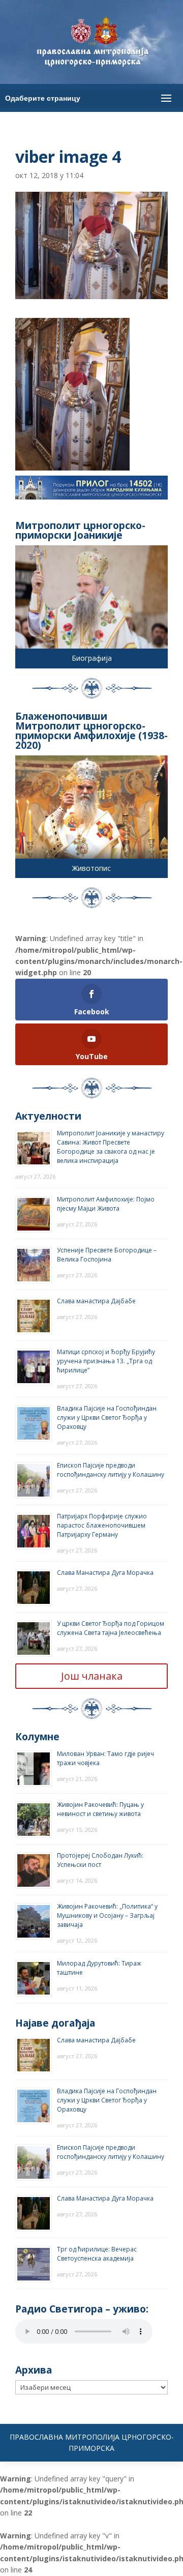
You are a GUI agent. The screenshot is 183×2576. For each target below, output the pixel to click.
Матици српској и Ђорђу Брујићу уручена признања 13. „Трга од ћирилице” (106, 1361)
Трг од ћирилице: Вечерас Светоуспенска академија (97, 2254)
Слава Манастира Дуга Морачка (105, 1573)
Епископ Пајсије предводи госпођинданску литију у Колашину (111, 1470)
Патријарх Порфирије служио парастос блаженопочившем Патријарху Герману (102, 1525)
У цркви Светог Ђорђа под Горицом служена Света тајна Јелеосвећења (111, 1628)
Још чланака (92, 1676)
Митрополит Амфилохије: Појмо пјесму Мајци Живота (106, 1204)
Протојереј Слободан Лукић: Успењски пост (100, 1860)
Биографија (92, 658)
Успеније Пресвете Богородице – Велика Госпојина (107, 1255)
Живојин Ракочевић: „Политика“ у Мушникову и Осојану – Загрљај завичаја (107, 1915)
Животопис (91, 868)
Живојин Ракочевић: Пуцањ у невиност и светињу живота (100, 1809)
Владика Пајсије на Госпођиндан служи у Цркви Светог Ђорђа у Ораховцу (107, 1417)
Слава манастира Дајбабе (96, 1301)
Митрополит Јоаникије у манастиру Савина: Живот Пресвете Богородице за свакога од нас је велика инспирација (111, 1147)
